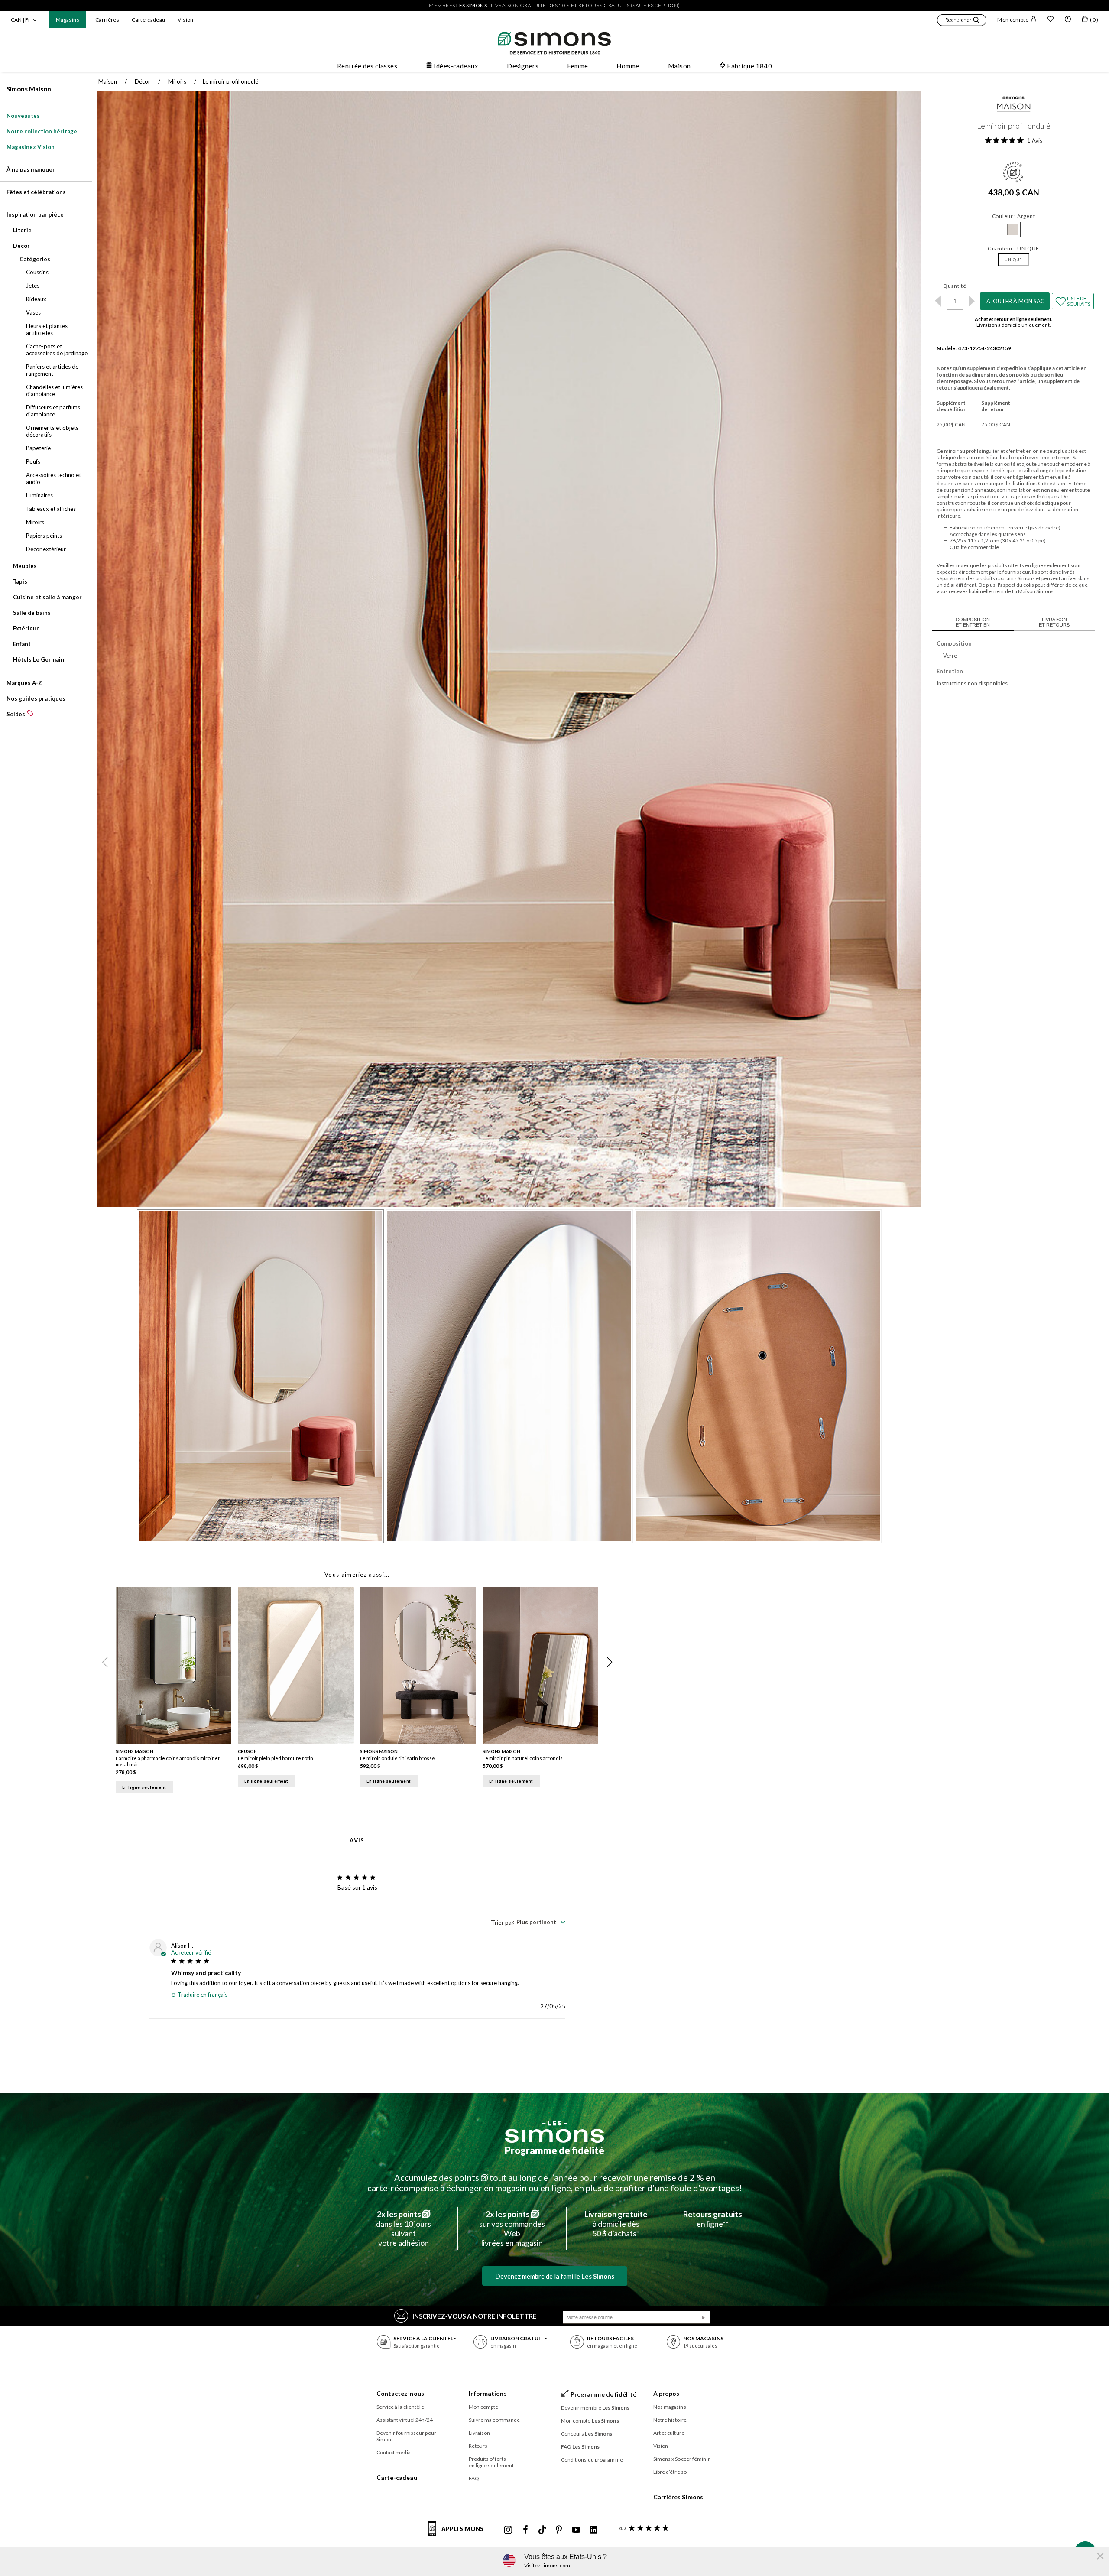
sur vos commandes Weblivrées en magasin (512, 2228)
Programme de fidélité (554, 2150)
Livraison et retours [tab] (1054, 622)
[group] (177, 1693)
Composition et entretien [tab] (973, 622)
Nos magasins (670, 2407)
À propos (666, 2393)
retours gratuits (604, 5)
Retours (478, 2446)
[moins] (938, 301)
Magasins (68, 20)
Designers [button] (523, 66)
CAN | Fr (21, 20)
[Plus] (972, 301)
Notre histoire (670, 2420)
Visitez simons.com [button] (547, 2565)
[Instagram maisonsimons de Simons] (508, 2530)
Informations (488, 2393)
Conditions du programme (592, 2460)
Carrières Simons (678, 2497)
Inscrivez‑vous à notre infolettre (475, 2316)
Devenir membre (595, 2408)
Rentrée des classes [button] (367, 66)
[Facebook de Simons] (525, 2530)
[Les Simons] (554, 2132)
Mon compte (1013, 20)
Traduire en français (203, 1995)
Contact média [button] (394, 2452)
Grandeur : (1013, 249)
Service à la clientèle (400, 2407)
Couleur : (1014, 216)
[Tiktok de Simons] (542, 2530)
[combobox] (528, 1922)
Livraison (480, 2433)
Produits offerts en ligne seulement (491, 2462)
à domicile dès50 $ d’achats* (616, 2224)
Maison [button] (679, 66)
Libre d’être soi (671, 2472)
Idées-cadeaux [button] (456, 66)
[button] (962, 21)
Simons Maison (29, 89)
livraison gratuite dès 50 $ (530, 5)
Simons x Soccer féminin (682, 2459)
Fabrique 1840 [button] (749, 66)
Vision (185, 20)
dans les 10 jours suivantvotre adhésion (404, 2228)
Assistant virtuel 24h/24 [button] (405, 2420)
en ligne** (713, 2219)
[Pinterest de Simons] (559, 2530)
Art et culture (669, 2433)
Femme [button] (577, 66)
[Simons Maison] (1014, 106)
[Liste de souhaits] (1051, 20)
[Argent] (1013, 230)
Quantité (955, 286)
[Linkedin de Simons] (593, 2530)
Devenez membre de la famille (555, 2276)
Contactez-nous (400, 2393)
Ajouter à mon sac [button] (1015, 301)
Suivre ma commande (495, 2420)
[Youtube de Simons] (576, 2530)
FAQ (474, 2478)
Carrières (107, 20)
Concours (587, 2434)
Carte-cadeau (148, 20)
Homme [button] (628, 66)
